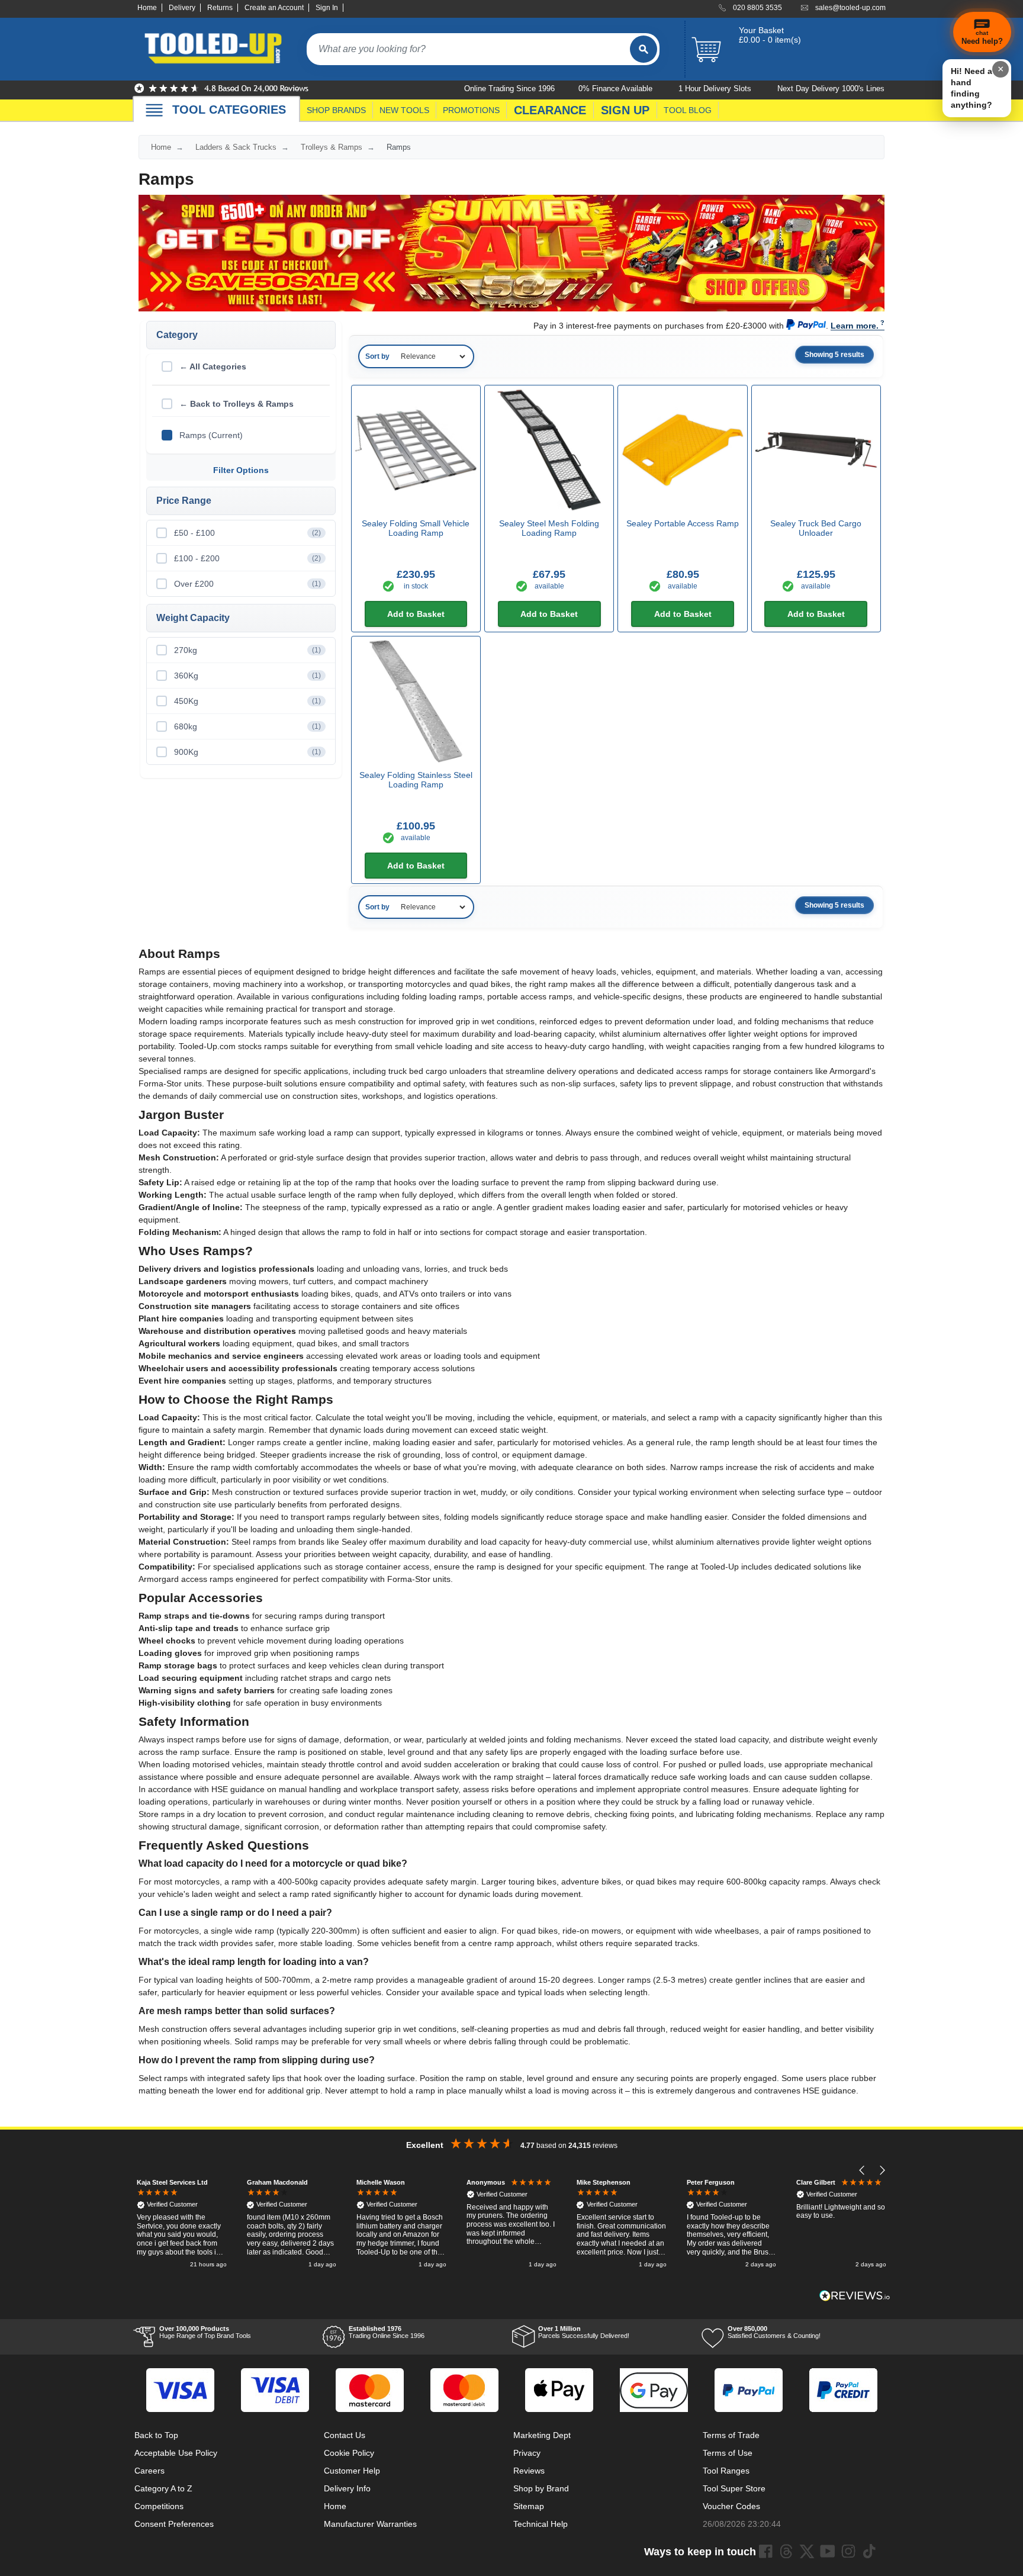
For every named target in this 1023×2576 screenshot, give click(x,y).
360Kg (247, 676)
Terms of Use (728, 2453)
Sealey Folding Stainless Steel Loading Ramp (416, 780)
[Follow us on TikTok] (869, 2551)
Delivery (182, 8)
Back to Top (156, 2435)
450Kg (247, 701)
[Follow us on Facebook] (765, 2551)
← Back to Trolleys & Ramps (237, 404)
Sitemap (529, 2506)
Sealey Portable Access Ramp (683, 523)
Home (147, 8)
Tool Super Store (734, 2488)
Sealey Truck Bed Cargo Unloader (816, 528)
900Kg (247, 752)
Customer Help (352, 2471)
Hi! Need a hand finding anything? (971, 88)
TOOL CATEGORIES (229, 110)
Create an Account (274, 8)
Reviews (529, 2471)
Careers (149, 2471)
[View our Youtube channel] (828, 2551)
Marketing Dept (542, 2435)
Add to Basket (416, 614)
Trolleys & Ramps (332, 147)
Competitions (159, 2506)
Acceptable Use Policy (176, 2453)
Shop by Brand (541, 2488)
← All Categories (213, 366)
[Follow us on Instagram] (848, 2551)
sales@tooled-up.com (850, 8)
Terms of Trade (731, 2435)
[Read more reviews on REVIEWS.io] (855, 2296)
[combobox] (468, 49)
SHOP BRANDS (336, 110)
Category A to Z (163, 2488)
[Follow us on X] (807, 2551)
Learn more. (855, 326)
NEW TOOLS (404, 110)
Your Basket (761, 30)
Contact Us (345, 2435)
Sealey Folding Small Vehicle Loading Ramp (416, 528)
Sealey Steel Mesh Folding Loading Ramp (549, 528)
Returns (220, 8)
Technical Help (541, 2524)
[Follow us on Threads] (786, 2551)
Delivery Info (347, 2488)
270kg (247, 650)
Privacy (527, 2453)
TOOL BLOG (688, 110)
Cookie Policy (349, 2453)
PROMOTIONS (471, 110)
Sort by (377, 356)
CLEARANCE (550, 110)
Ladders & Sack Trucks (236, 147)
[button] (862, 2171)
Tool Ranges (726, 2471)
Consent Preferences (174, 2524)
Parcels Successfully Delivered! (584, 2332)
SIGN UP (625, 110)
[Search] (644, 49)
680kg (247, 726)
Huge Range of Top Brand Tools (205, 2332)
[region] (511, 2225)
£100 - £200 (247, 558)
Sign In (327, 8)
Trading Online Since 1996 (387, 2332)
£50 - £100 (247, 533)
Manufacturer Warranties (370, 2524)
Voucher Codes (731, 2506)
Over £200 (247, 584)
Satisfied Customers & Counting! (774, 2332)
